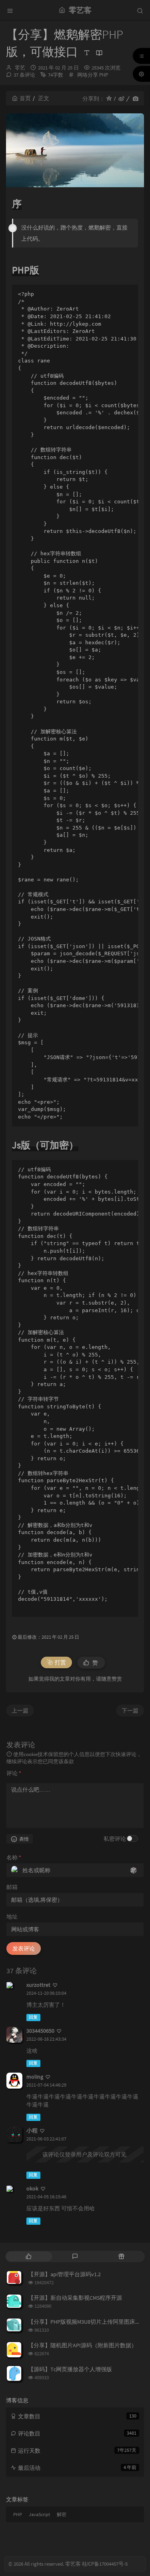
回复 (33, 2017)
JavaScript (39, 2514)
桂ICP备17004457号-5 (105, 2564)
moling (35, 2077)
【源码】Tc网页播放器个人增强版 (70, 2369)
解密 (62, 2514)
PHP (104, 75)
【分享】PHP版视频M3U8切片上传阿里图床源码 (87, 2322)
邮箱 (12, 1887)
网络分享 (88, 75)
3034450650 (40, 2031)
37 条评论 (24, 75)
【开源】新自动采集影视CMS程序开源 (75, 2298)
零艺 (20, 68)
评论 (14, 1773)
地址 (12, 1917)
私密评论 (115, 1839)
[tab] (28, 2256)
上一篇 (20, 1711)
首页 (25, 98)
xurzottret (38, 1985)
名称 (14, 1857)
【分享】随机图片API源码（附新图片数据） (82, 2345)
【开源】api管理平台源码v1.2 (64, 2274)
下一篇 (130, 1711)
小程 (32, 2130)
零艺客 (73, 2564)
